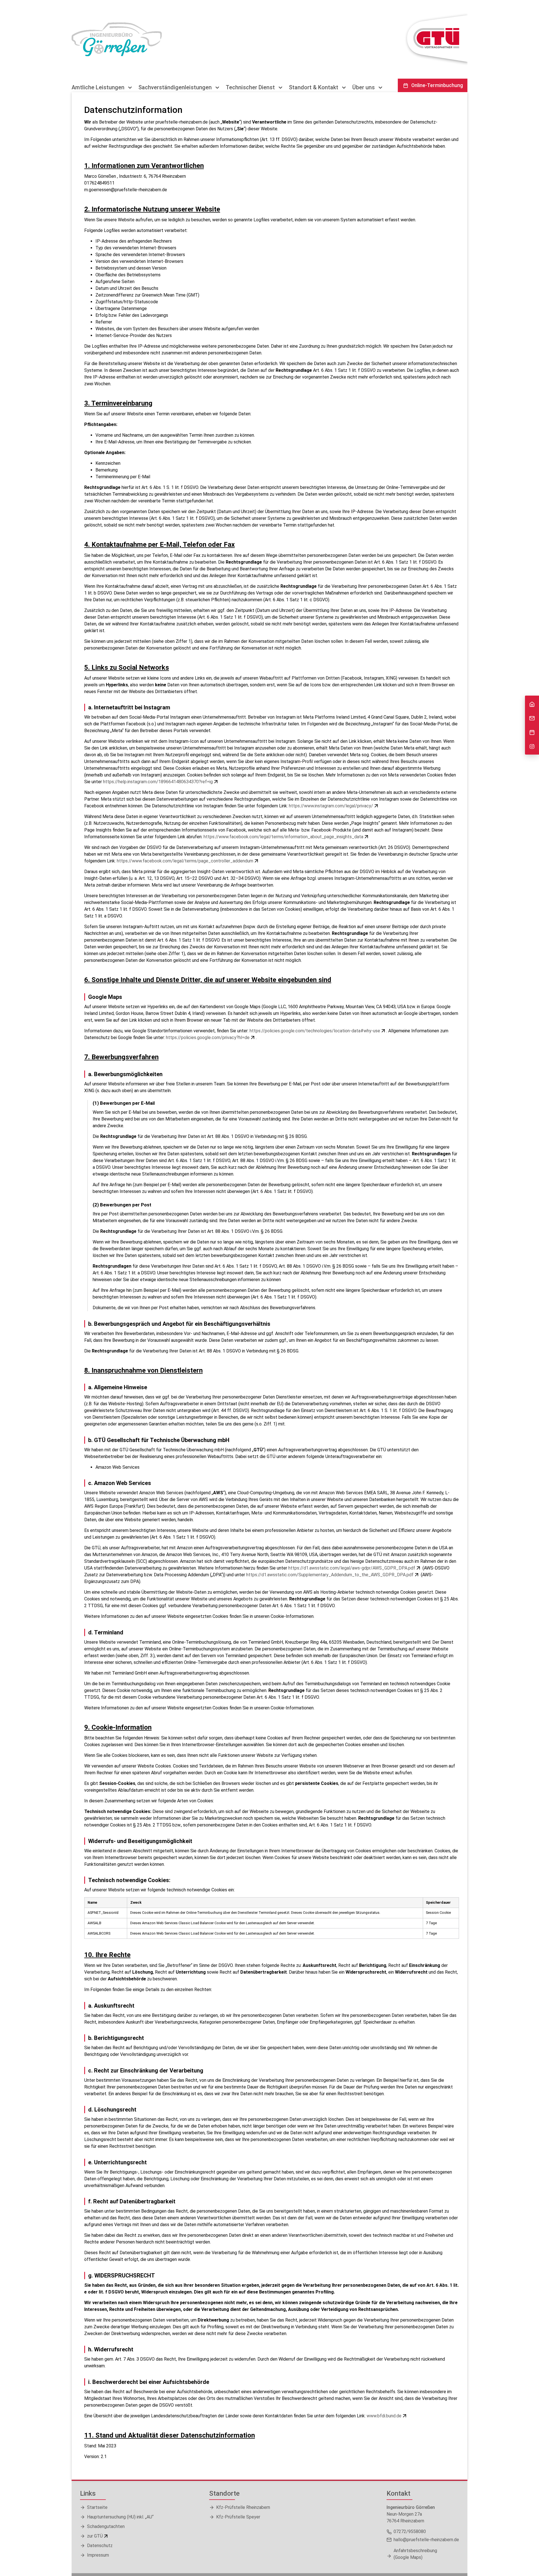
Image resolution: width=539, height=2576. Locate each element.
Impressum (98, 2555)
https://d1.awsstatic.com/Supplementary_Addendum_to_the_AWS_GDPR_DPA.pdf (330, 1575)
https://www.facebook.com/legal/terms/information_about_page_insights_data (283, 837)
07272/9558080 (410, 2531)
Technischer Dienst (251, 87)
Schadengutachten (106, 2526)
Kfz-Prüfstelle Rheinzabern (243, 2507)
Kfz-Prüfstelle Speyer (238, 2517)
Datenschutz (100, 2546)
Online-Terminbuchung (437, 85)
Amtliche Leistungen (99, 87)
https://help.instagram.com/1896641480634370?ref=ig (158, 782)
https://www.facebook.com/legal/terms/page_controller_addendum (185, 861)
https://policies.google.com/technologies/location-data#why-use (315, 1031)
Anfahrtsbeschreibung (415, 2554)
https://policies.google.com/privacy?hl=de (208, 1038)
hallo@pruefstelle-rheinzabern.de (426, 2540)
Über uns (364, 87)
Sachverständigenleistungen (176, 87)
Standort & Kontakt (314, 87)
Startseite (97, 2507)
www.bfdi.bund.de (384, 2416)
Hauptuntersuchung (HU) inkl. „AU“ (120, 2517)
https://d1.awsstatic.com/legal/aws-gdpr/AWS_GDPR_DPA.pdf (352, 1568)
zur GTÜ (95, 2536)
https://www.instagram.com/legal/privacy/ (331, 806)
